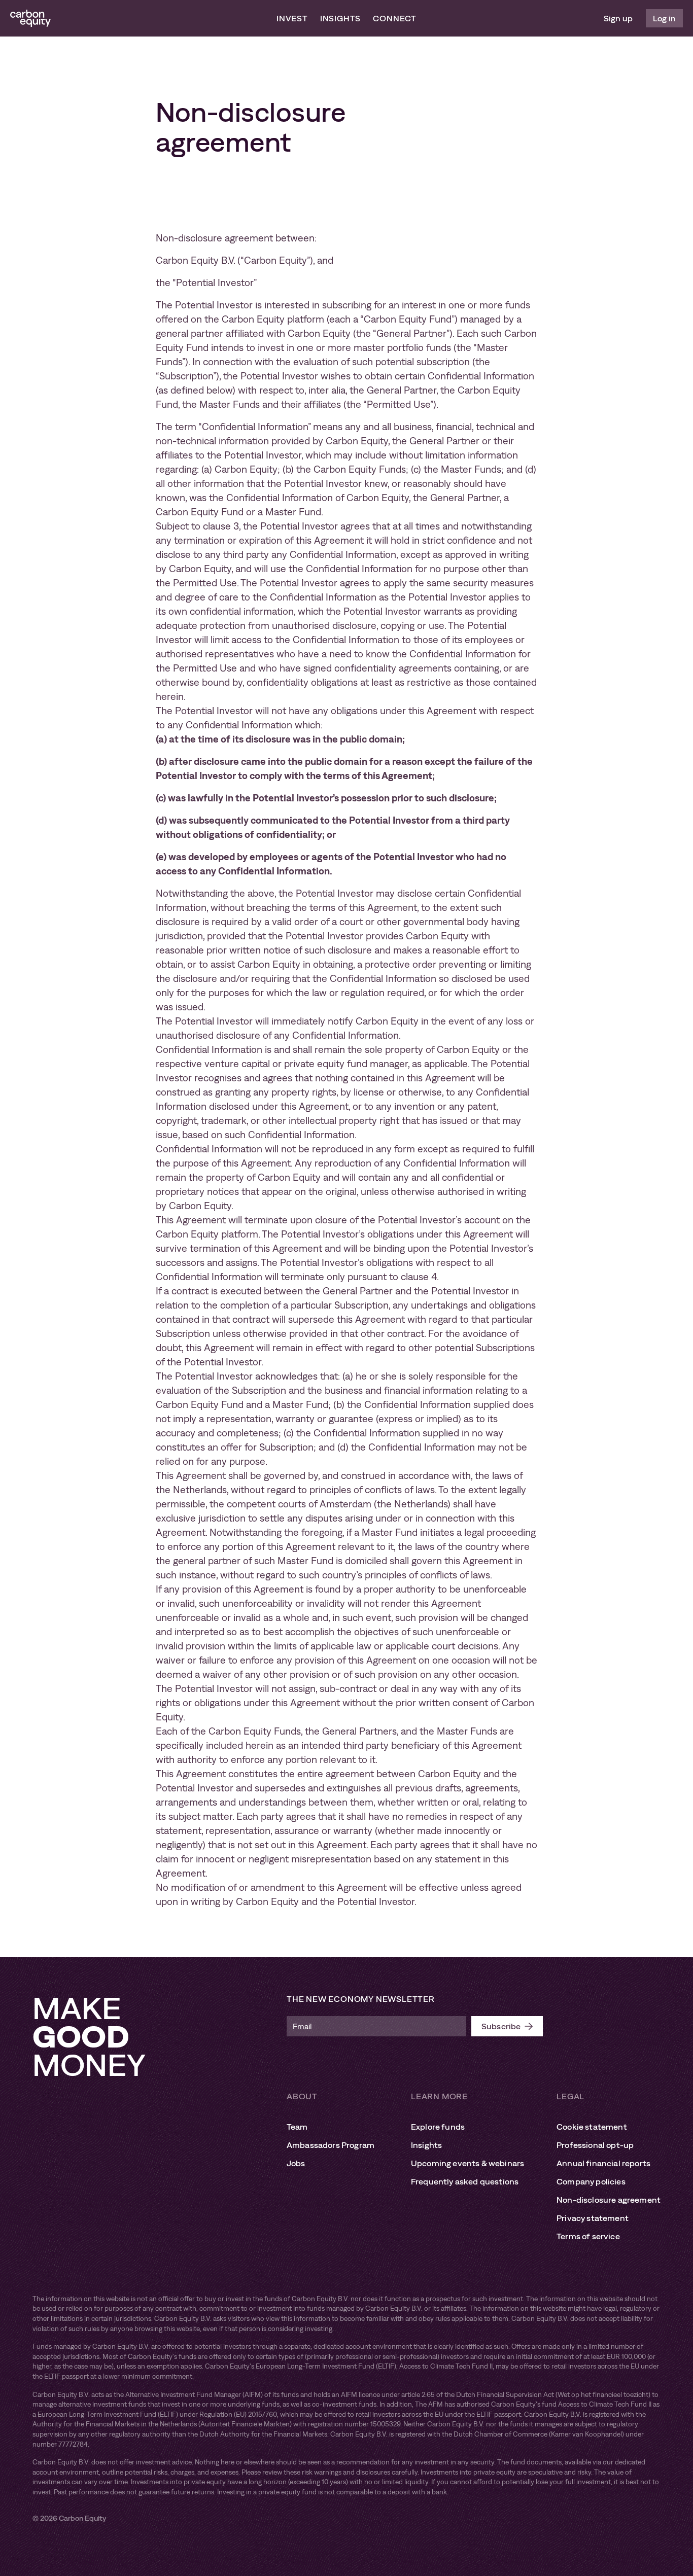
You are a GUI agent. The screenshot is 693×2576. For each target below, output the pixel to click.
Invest (292, 18)
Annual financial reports (603, 2163)
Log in (664, 18)
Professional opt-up (595, 2145)
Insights (340, 18)
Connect (395, 18)
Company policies (591, 2181)
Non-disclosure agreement (609, 2200)
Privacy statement (593, 2218)
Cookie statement (592, 2127)
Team (297, 2127)
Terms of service (588, 2236)
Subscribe (501, 2026)
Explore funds (438, 2127)
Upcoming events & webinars (467, 2163)
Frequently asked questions (465, 2181)
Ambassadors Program (331, 2145)
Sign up (618, 18)
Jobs (296, 2163)
